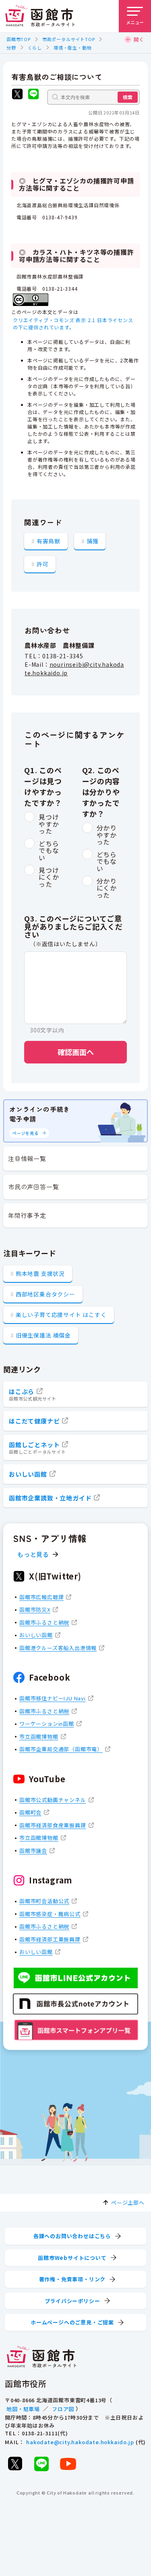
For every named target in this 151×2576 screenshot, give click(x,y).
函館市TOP (19, 39)
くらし (35, 48)
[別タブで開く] (17, 95)
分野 (11, 48)
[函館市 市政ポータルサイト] (40, 16)
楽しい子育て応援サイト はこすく (61, 1315)
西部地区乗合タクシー (46, 1294)
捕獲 (93, 541)
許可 (43, 564)
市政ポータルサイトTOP (69, 39)
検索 (128, 97)
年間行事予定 (27, 1215)
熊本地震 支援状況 (40, 1273)
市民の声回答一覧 (33, 1187)
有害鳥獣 (49, 541)
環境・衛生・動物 (72, 48)
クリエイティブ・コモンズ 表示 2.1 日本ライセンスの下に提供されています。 (73, 324)
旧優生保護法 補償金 (43, 1335)
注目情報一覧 (27, 1158)
